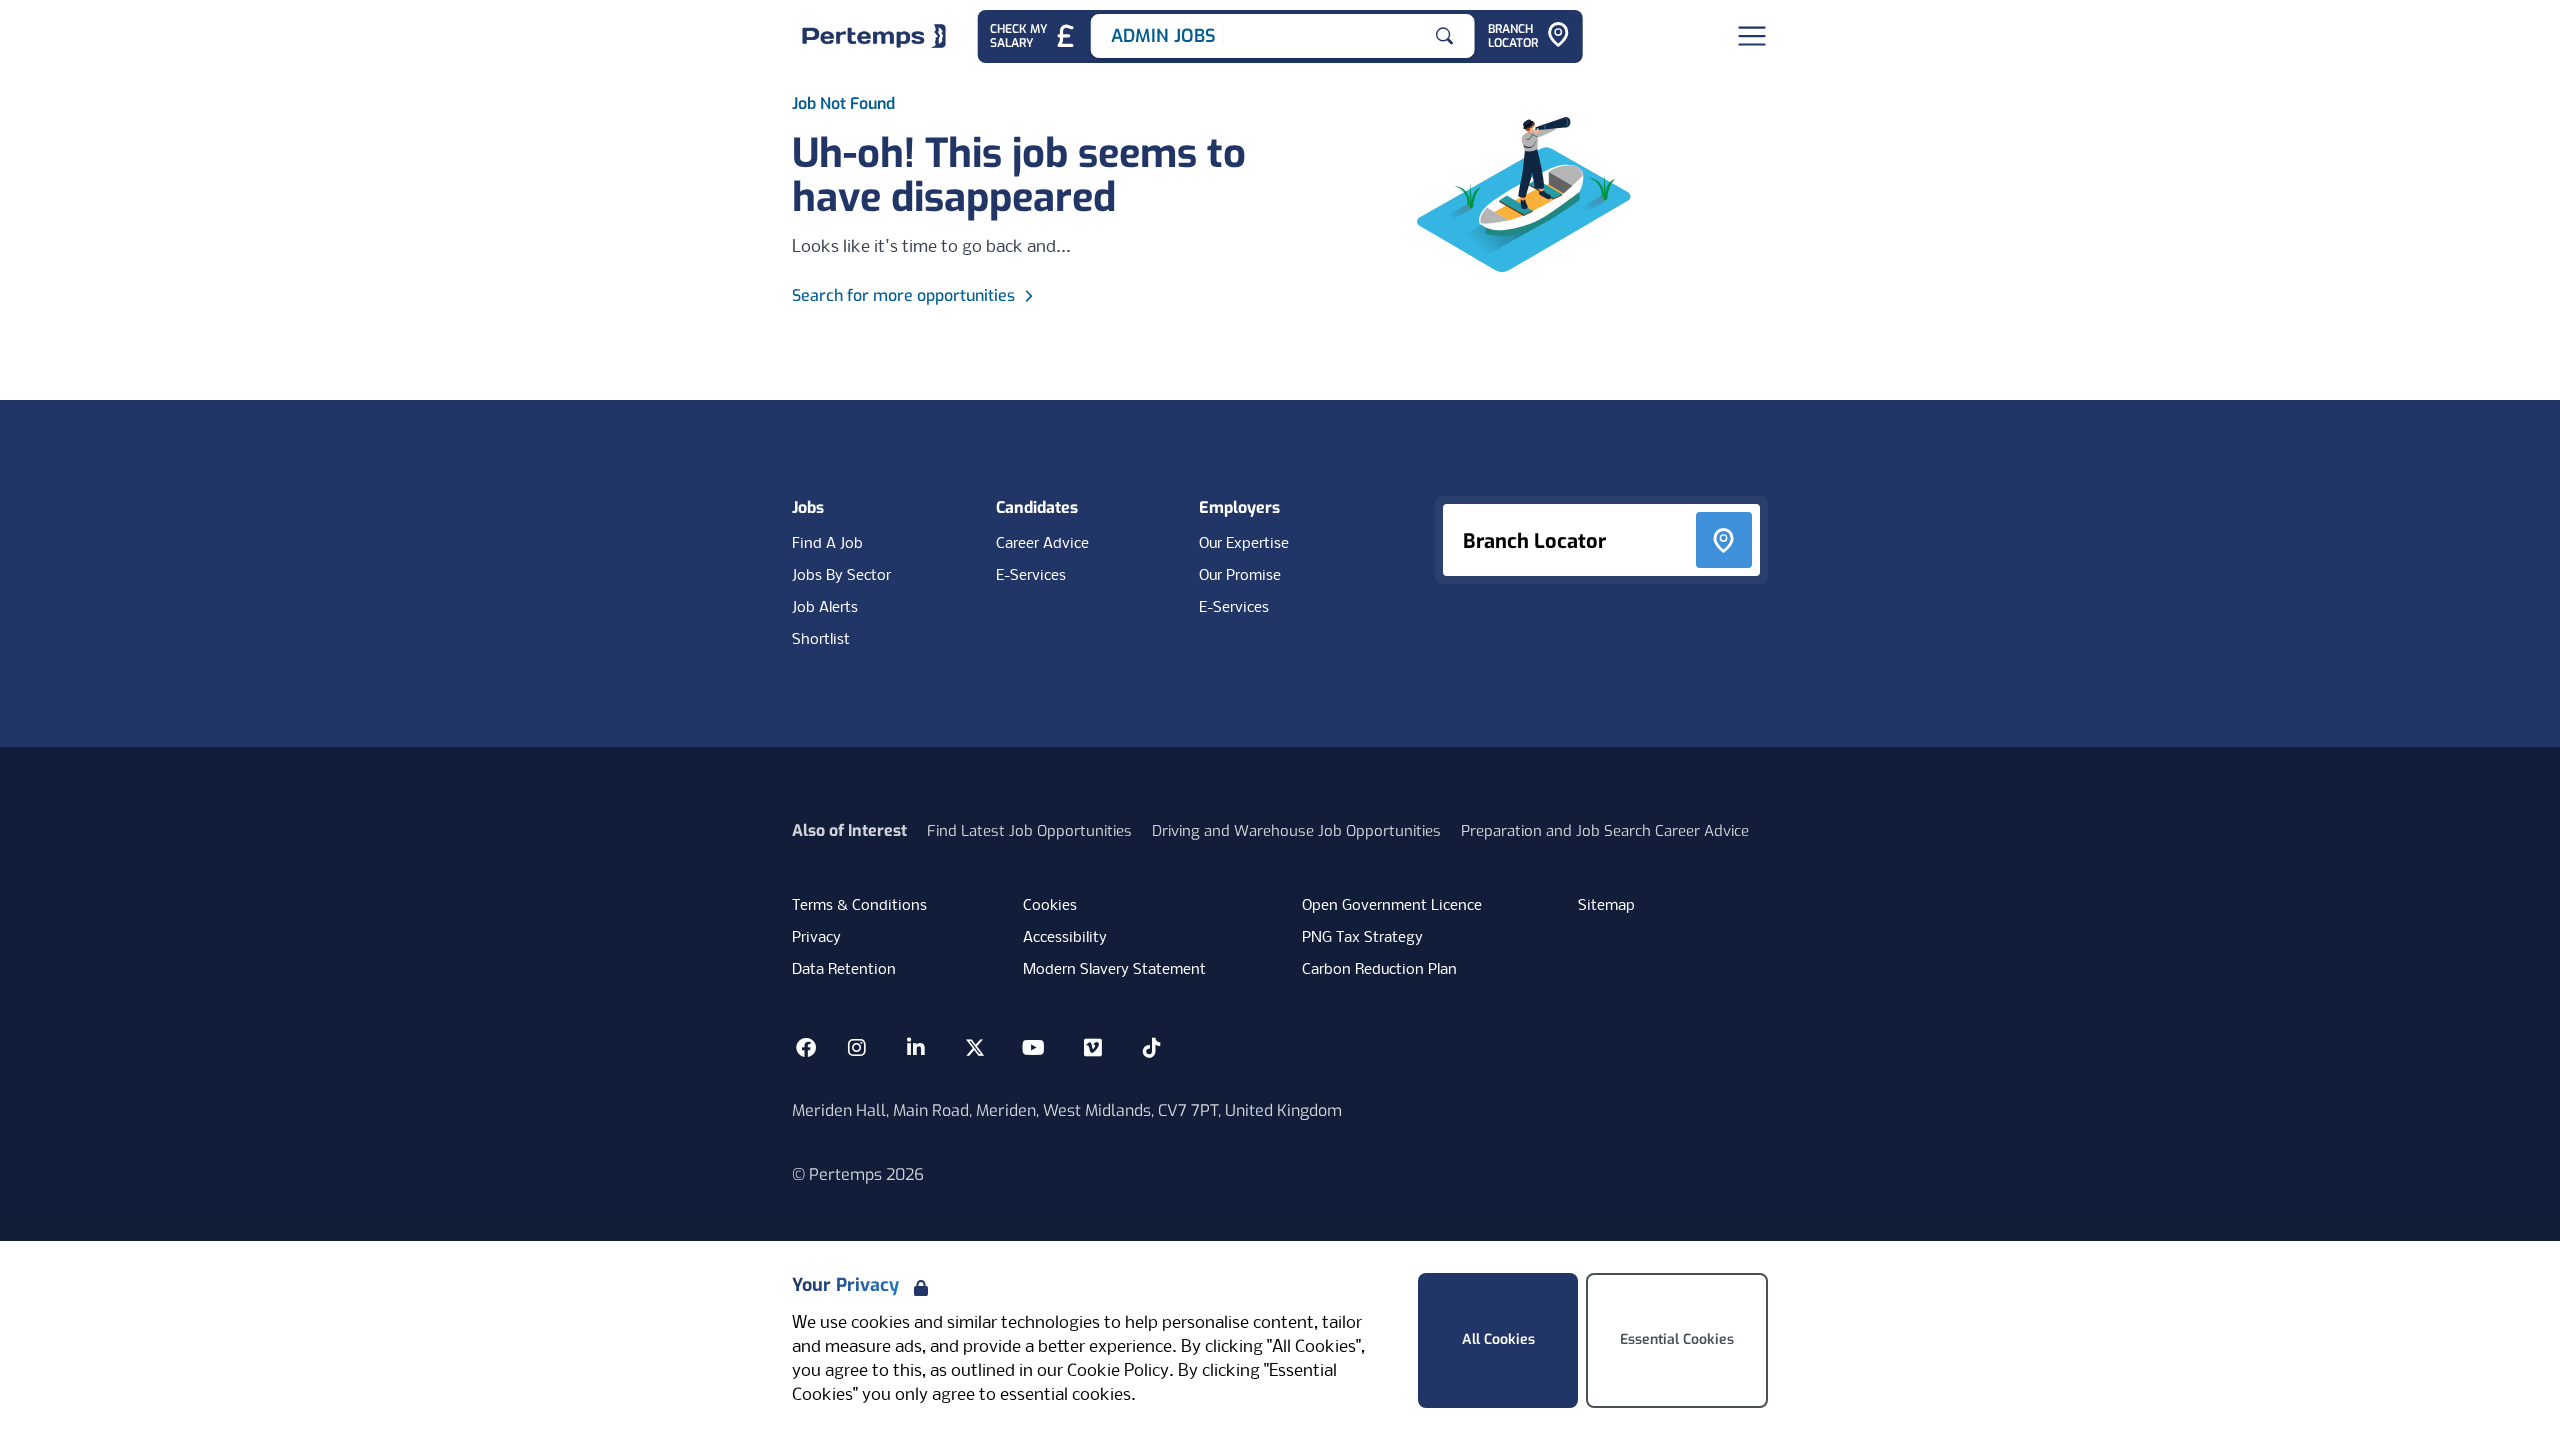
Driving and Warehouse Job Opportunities (1296, 831)
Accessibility (1065, 938)
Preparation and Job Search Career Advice (1605, 831)
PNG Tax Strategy (1362, 938)
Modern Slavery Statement (1114, 970)
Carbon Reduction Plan (1379, 970)
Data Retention (844, 970)
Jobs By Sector (841, 576)
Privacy (816, 938)
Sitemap (1606, 906)
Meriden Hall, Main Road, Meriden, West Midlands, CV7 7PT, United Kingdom (1067, 1110)
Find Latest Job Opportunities (1029, 831)
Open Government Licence (1392, 906)
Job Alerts (825, 608)
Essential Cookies (1677, 1339)
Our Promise (1240, 576)
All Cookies (1498, 1339)
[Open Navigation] (1752, 36)
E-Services (1031, 576)
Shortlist (821, 640)
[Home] (874, 36)
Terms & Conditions (859, 906)
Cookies (1050, 906)
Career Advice (1042, 544)
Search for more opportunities (903, 295)
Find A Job (827, 544)
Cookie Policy (1118, 1371)
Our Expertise (1244, 544)
